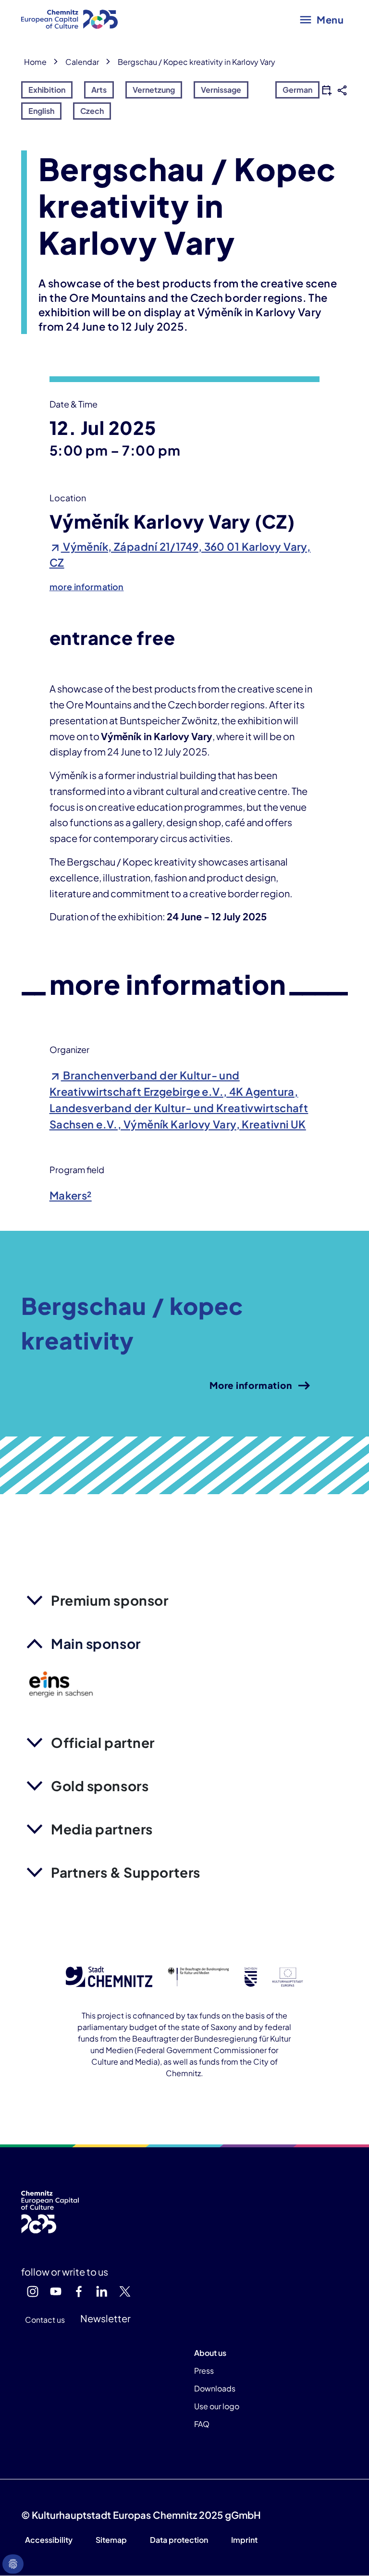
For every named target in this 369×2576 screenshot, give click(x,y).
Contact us (45, 2320)
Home (35, 62)
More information (251, 1385)
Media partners (102, 1829)
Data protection (179, 2540)
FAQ (202, 2424)
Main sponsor (96, 1643)
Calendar (82, 62)
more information (87, 587)
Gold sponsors (100, 1786)
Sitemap (111, 2540)
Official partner (103, 1742)
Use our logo (217, 2406)
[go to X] (125, 2291)
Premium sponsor (110, 1600)
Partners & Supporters (126, 1872)
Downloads (215, 2388)
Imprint (244, 2540)
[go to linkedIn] (102, 2291)
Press (204, 2371)
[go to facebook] (79, 2291)
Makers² (71, 1195)
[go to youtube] (56, 2291)
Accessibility (49, 2540)
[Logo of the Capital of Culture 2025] (69, 19)
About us (210, 2353)
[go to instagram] (33, 2291)
